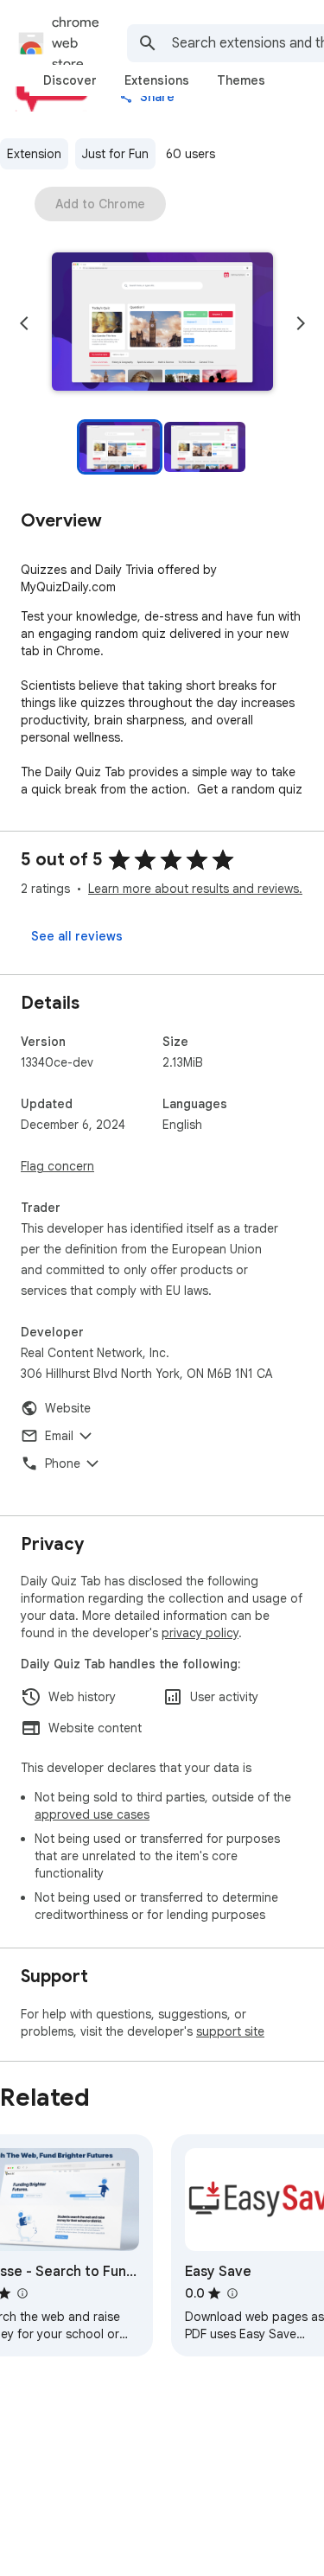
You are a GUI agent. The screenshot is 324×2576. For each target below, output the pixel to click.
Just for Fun (115, 154)
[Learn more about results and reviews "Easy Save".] (232, 2293)
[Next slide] (301, 323)
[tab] (70, 80)
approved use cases (92, 1814)
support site (230, 2031)
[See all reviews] (77, 936)
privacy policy (200, 1633)
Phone (63, 1463)
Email (59, 1436)
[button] (162, 323)
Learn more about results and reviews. (195, 889)
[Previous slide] (24, 323)
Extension (34, 154)
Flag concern (57, 1166)
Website (68, 1408)
